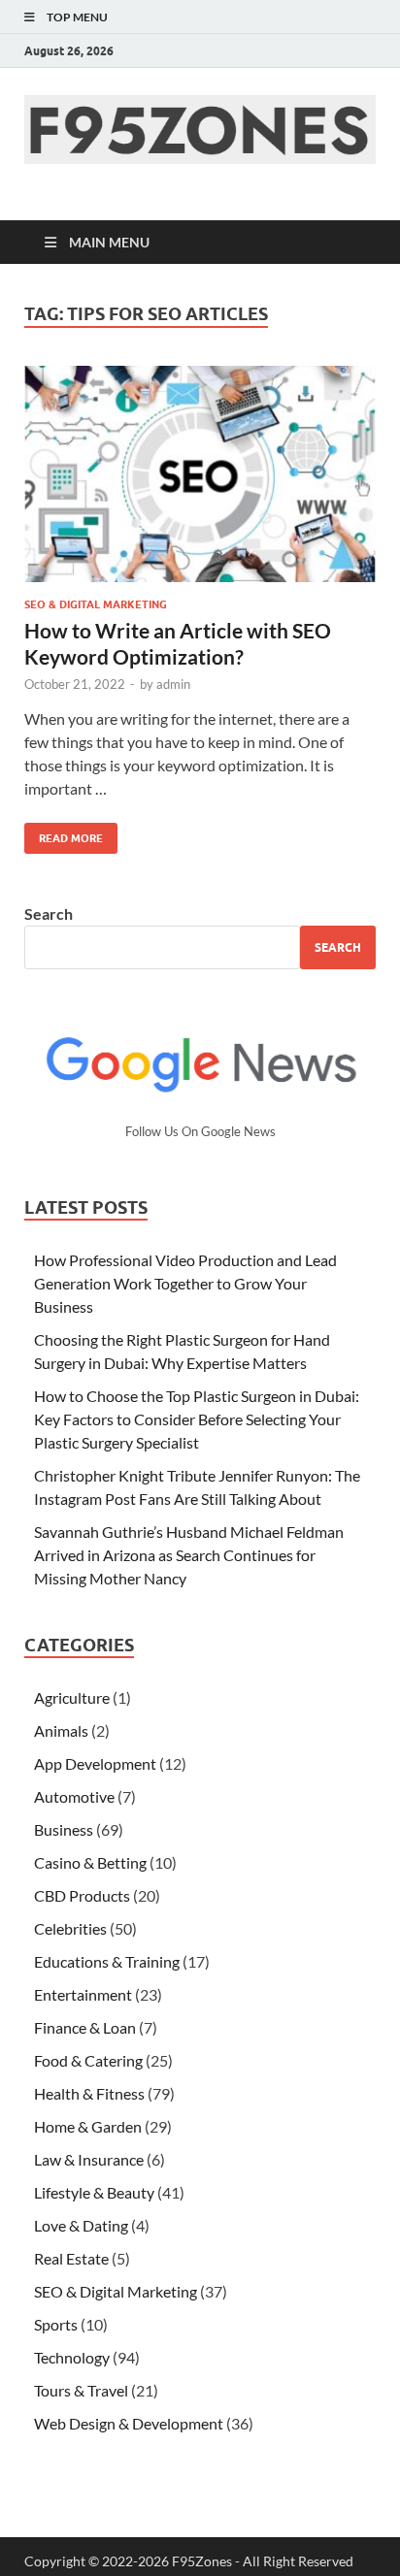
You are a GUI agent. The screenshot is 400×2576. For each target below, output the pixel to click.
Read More (64, 834)
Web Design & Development (129, 2423)
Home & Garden (88, 2126)
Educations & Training (107, 1961)
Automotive (74, 1796)
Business (64, 1829)
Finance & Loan (85, 2027)
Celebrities (70, 1928)
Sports (56, 2324)
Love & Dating (81, 2225)
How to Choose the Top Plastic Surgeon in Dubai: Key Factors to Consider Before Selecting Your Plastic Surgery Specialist (197, 1419)
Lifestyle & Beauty (94, 2192)
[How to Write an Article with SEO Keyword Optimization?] (200, 474)
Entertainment (83, 1994)
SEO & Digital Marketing (96, 604)
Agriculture (72, 1697)
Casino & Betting (90, 1862)
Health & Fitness (89, 2093)
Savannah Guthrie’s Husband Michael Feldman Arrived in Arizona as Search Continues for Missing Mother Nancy (189, 1555)
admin (173, 684)
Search (49, 913)
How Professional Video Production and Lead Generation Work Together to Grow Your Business (185, 1283)
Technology (72, 2357)
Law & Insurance (89, 2159)
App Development (95, 1763)
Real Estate (71, 2258)
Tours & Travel (81, 2390)
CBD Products (82, 1895)
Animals (61, 1730)
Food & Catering (88, 2060)
